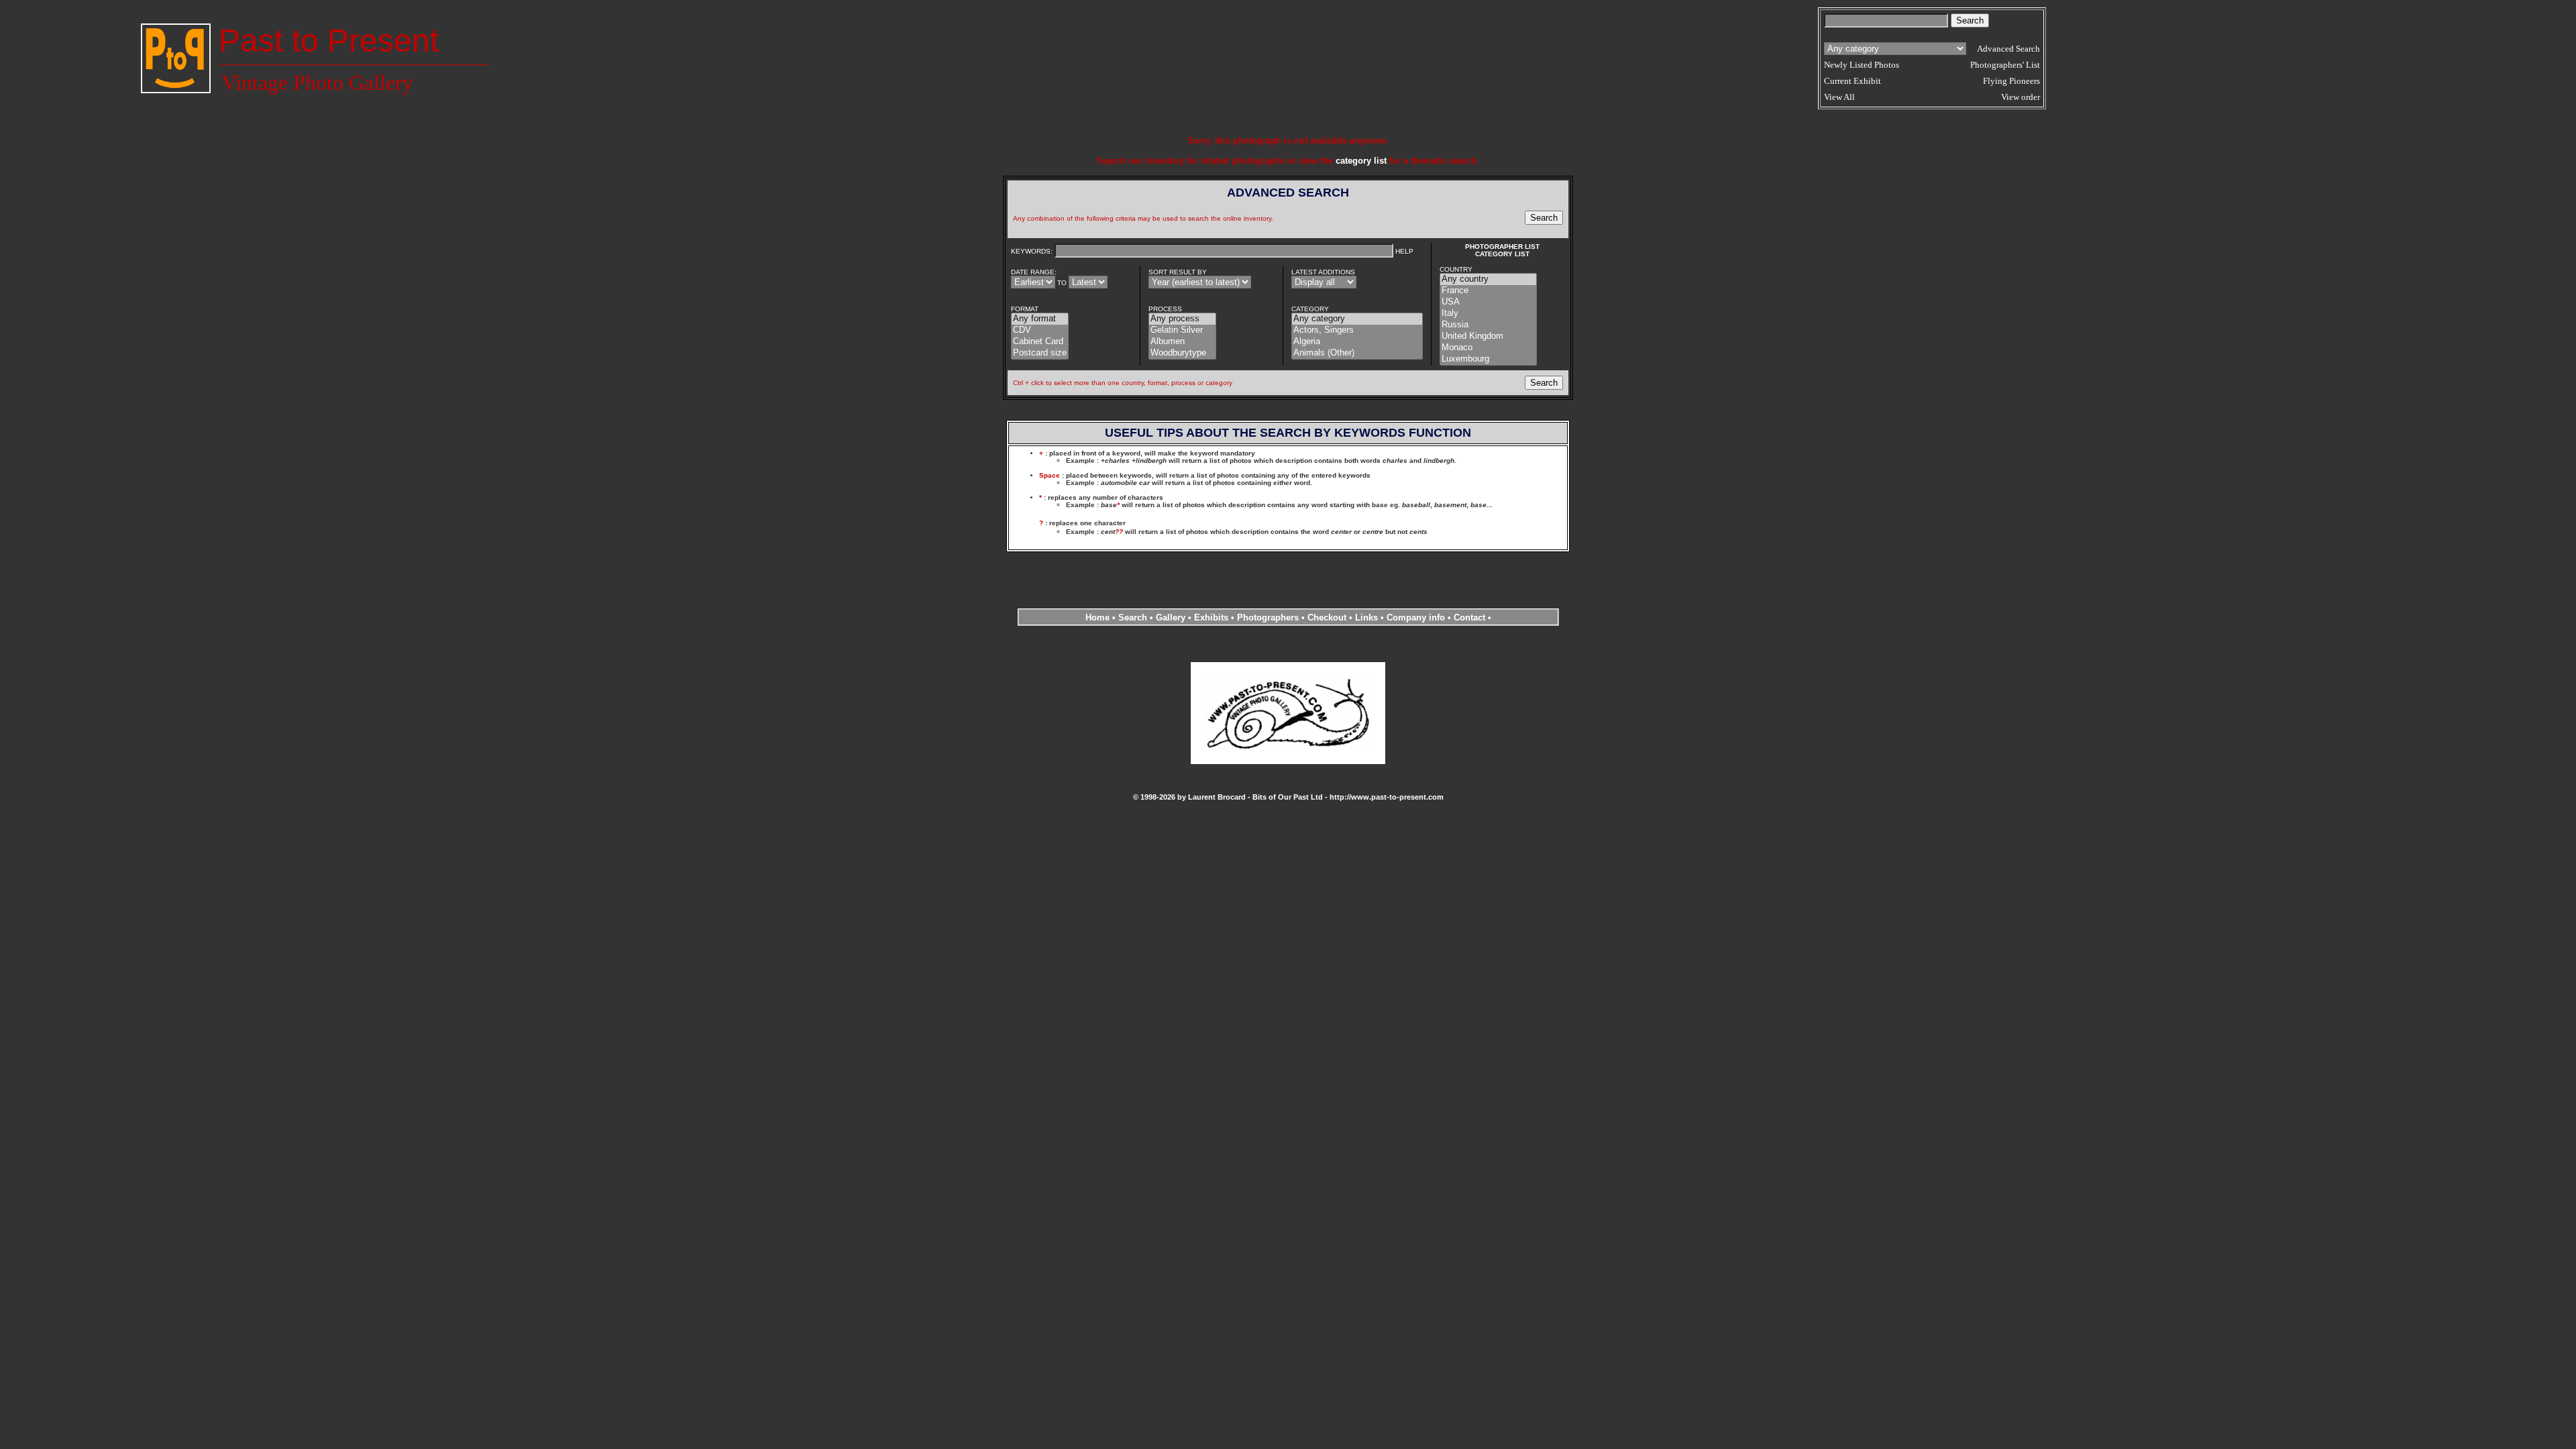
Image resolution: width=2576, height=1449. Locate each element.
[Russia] (1488, 325)
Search (1133, 618)
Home (1097, 618)
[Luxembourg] (1488, 359)
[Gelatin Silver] (1182, 330)
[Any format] (1040, 319)
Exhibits (1211, 618)
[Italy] (1488, 314)
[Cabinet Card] (1040, 342)
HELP (1404, 251)
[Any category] (1357, 319)
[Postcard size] (1040, 353)
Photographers (1268, 618)
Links (1366, 618)
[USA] (1488, 302)
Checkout (1327, 618)
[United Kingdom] (1488, 336)
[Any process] (1182, 319)
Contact (1469, 618)
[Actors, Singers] (1357, 330)
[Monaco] (1488, 348)
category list (1361, 161)
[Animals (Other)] (1357, 353)
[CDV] (1040, 330)
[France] (1488, 291)
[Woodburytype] (1182, 353)
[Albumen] (1182, 342)
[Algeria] (1357, 342)
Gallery (1171, 618)
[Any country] (1488, 279)
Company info (1417, 618)
